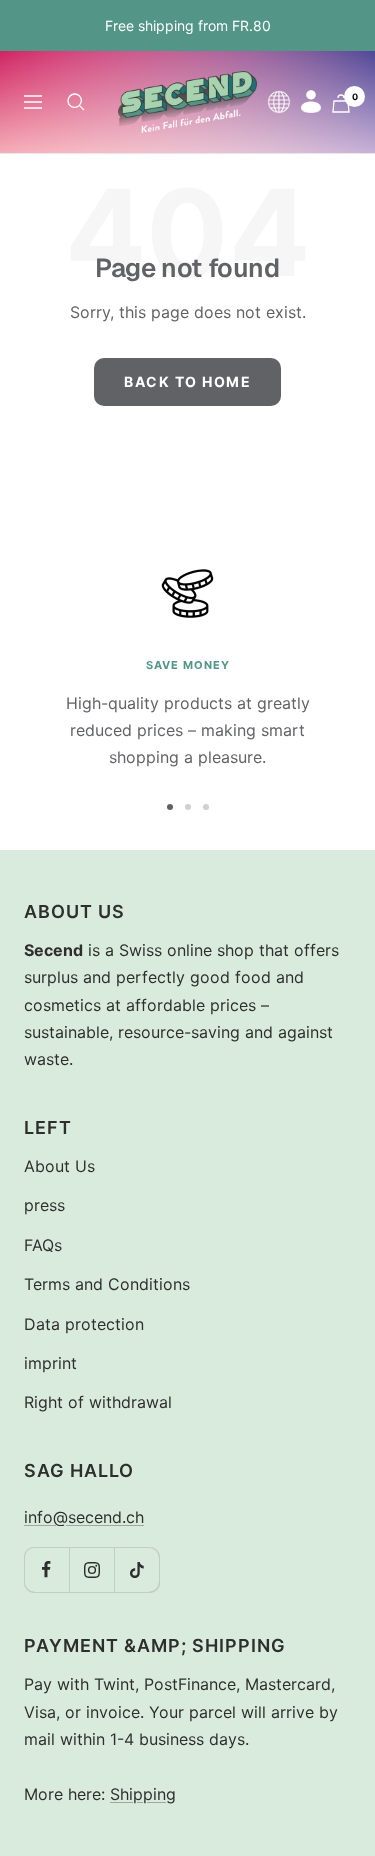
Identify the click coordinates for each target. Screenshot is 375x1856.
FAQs (43, 1245)
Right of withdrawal (98, 1402)
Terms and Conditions (107, 1284)
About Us (59, 1166)
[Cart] (341, 103)
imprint (50, 1363)
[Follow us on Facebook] (46, 1569)
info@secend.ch (84, 1517)
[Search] (76, 102)
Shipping (143, 1794)
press (44, 1205)
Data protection (84, 1324)
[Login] (311, 101)
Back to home (187, 381)
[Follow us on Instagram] (91, 1569)
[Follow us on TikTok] (136, 1569)
